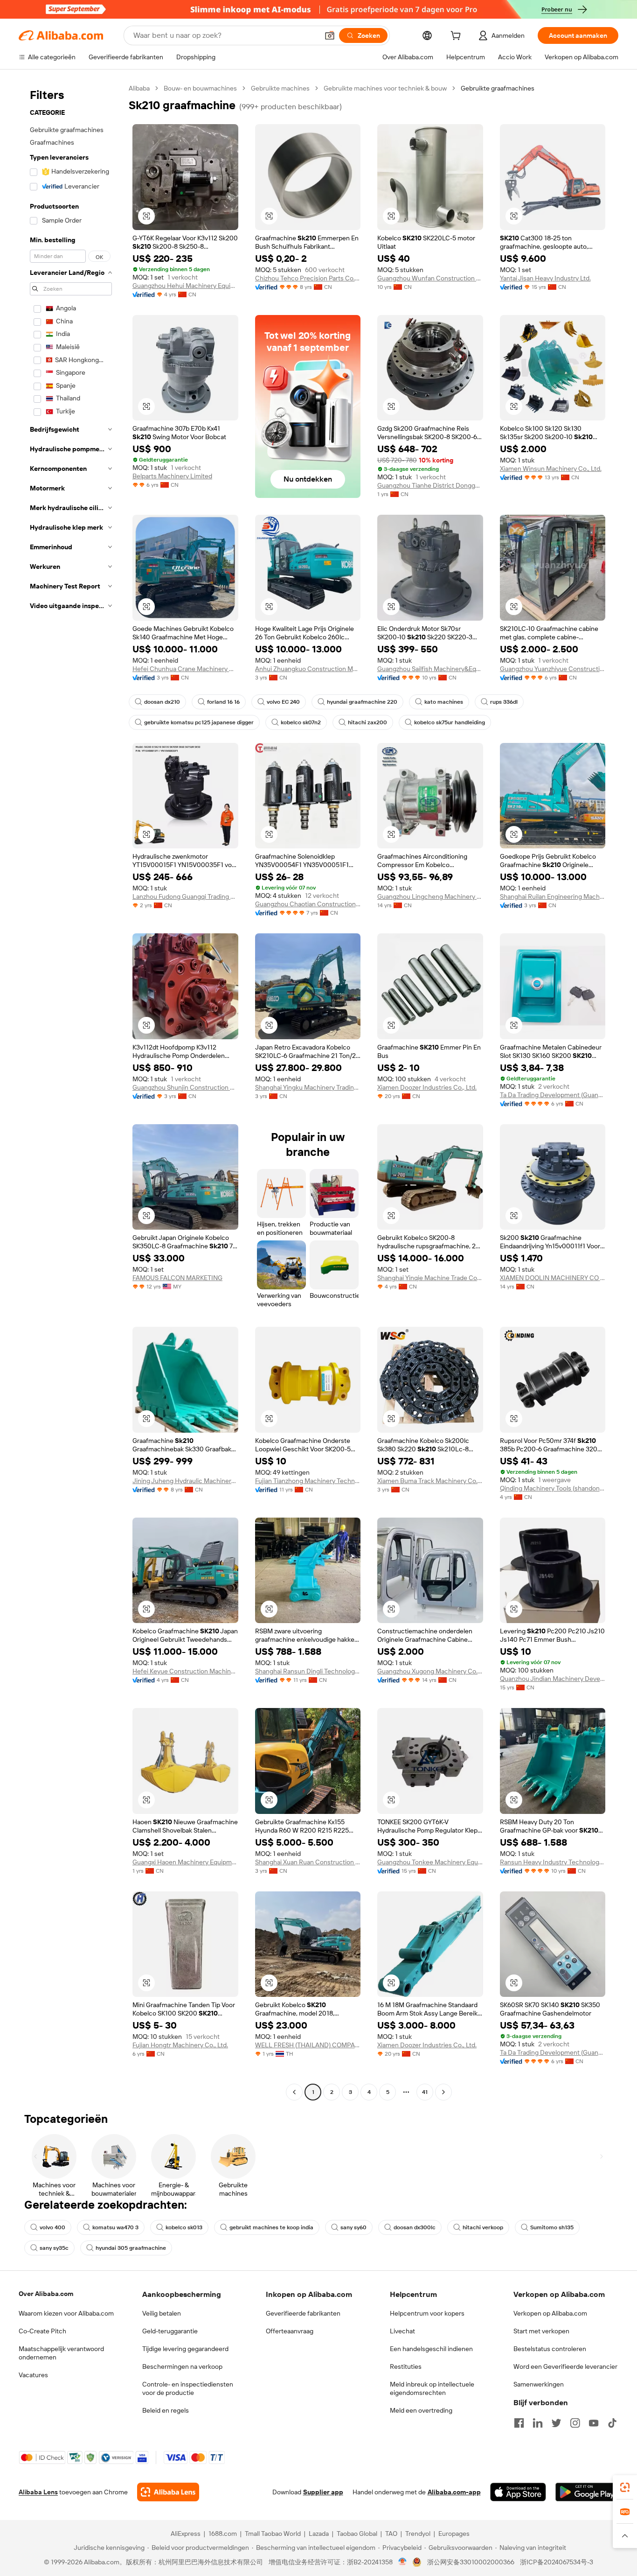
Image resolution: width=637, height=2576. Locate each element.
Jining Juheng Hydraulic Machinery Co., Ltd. (185, 1481)
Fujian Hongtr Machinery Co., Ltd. (180, 2045)
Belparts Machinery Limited (172, 476)
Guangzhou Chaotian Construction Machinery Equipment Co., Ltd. (308, 904)
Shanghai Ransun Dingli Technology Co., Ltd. (308, 1671)
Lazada (319, 2534)
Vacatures (33, 2375)
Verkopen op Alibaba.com (550, 2313)
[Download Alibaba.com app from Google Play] (587, 2492)
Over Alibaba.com (46, 2294)
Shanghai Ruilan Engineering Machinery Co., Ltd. (553, 896)
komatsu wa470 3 (115, 2227)
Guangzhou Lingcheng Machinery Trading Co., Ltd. (430, 896)
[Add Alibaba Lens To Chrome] (168, 2492)
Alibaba (139, 88)
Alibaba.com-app (454, 2492)
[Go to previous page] (294, 2092)
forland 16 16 (223, 702)
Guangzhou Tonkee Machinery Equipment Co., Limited (430, 1862)
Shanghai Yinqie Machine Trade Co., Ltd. (430, 1278)
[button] (330, 35)
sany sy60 (353, 2227)
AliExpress (186, 2534)
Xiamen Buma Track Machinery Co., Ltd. (430, 1481)
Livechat (402, 2331)
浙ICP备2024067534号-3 (557, 2562)
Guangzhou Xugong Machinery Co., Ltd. (430, 1671)
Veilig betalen (162, 2313)
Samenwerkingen (539, 2384)
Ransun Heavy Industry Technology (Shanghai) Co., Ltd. (553, 1862)
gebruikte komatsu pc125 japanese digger (199, 722)
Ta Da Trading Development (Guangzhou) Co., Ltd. (553, 1095)
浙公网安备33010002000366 (471, 2562)
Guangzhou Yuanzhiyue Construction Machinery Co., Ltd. (553, 669)
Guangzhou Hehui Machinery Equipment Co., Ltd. (185, 286)
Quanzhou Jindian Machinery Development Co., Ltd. (553, 1679)
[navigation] (71, 1091)
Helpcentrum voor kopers (427, 2313)
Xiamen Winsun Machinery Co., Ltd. (551, 469)
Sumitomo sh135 (552, 2227)
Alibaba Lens (38, 2492)
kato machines (444, 702)
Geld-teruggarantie (170, 2331)
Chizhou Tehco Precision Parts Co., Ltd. (308, 278)
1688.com (223, 2534)
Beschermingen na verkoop (182, 2366)
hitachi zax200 (367, 722)
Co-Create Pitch (42, 2331)
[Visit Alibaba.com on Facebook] (519, 2423)
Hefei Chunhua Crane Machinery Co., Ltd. (185, 669)
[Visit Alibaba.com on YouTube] (594, 2423)
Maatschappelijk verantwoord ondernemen (61, 2353)
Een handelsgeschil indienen (431, 2349)
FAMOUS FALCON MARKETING (177, 1278)
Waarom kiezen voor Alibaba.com (66, 2313)
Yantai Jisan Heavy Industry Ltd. (545, 278)
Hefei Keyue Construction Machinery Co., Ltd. (185, 1671)
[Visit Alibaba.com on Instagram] (575, 2423)
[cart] (457, 37)
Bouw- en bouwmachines (200, 88)
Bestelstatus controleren (550, 2349)
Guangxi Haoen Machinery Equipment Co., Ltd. (185, 1862)
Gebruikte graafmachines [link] (498, 88)
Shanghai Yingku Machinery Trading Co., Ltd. (308, 1087)
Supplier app (323, 2492)
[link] (625, 2487)
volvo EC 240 (283, 702)
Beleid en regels (166, 2410)
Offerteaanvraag (290, 2331)
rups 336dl (504, 702)
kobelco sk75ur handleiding (450, 722)
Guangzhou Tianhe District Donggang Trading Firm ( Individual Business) (430, 485)
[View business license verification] (403, 2562)
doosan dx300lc (415, 2227)
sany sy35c (54, 2248)
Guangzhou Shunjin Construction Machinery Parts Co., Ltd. (185, 1087)
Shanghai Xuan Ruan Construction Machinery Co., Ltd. (308, 1862)
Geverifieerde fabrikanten (303, 2313)
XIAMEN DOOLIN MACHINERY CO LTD (553, 1278)
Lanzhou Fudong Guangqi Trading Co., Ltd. (185, 896)
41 (425, 2092)
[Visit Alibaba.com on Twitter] (556, 2423)
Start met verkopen (541, 2331)
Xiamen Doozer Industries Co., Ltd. (427, 1087)
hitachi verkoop (483, 2227)
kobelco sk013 (184, 2227)
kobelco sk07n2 (301, 722)
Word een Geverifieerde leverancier (565, 2366)
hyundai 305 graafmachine (131, 2248)
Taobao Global (357, 2534)
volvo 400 (52, 2227)
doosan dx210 (162, 702)
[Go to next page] (443, 2092)
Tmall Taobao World (273, 2534)
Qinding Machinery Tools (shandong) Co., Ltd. (553, 1488)
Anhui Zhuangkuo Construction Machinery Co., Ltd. (308, 669)
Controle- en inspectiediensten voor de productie (188, 2388)
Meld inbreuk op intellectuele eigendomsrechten (432, 2388)
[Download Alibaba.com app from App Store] (518, 2492)
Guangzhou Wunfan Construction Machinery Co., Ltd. (430, 278)
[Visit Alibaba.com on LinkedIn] (538, 2423)
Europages (454, 2534)
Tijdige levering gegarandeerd (185, 2349)
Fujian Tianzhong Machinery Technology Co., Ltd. (308, 1481)
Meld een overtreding (421, 2410)
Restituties (406, 2366)
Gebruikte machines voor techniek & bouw (385, 88)
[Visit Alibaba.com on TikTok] (612, 2423)
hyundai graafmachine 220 (362, 702)
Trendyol (418, 2534)
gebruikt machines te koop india (271, 2227)
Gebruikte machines (280, 88)
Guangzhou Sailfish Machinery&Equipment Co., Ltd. (430, 669)
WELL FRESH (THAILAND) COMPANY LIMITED (308, 2045)
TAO (391, 2534)
